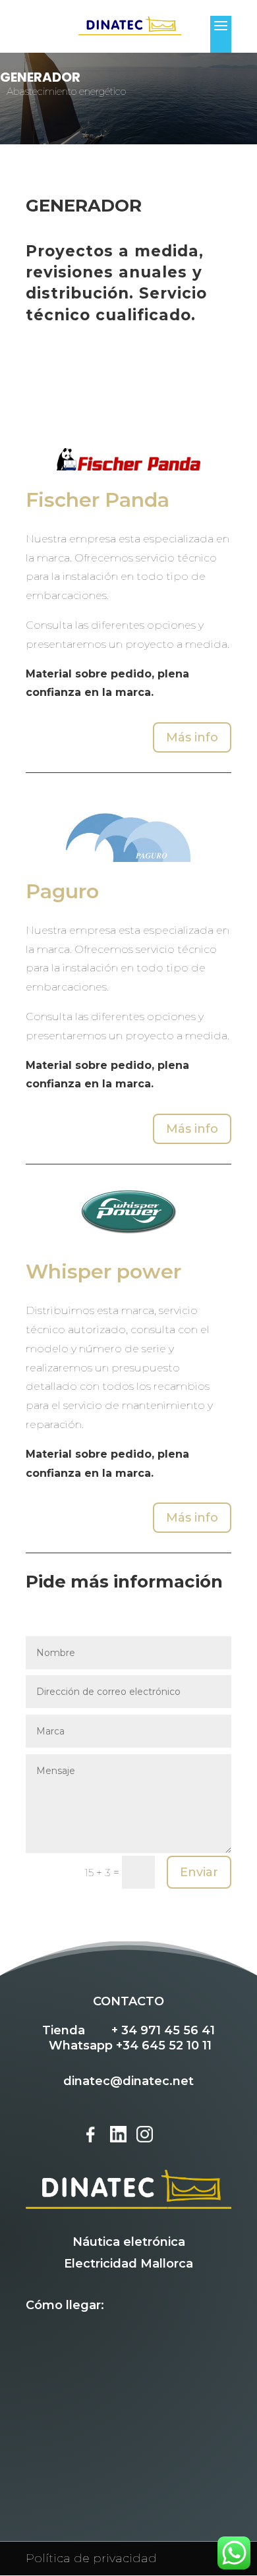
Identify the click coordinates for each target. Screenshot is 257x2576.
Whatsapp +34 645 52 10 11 (130, 2046)
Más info (192, 737)
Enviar (199, 1872)
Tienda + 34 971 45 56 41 (128, 2030)
